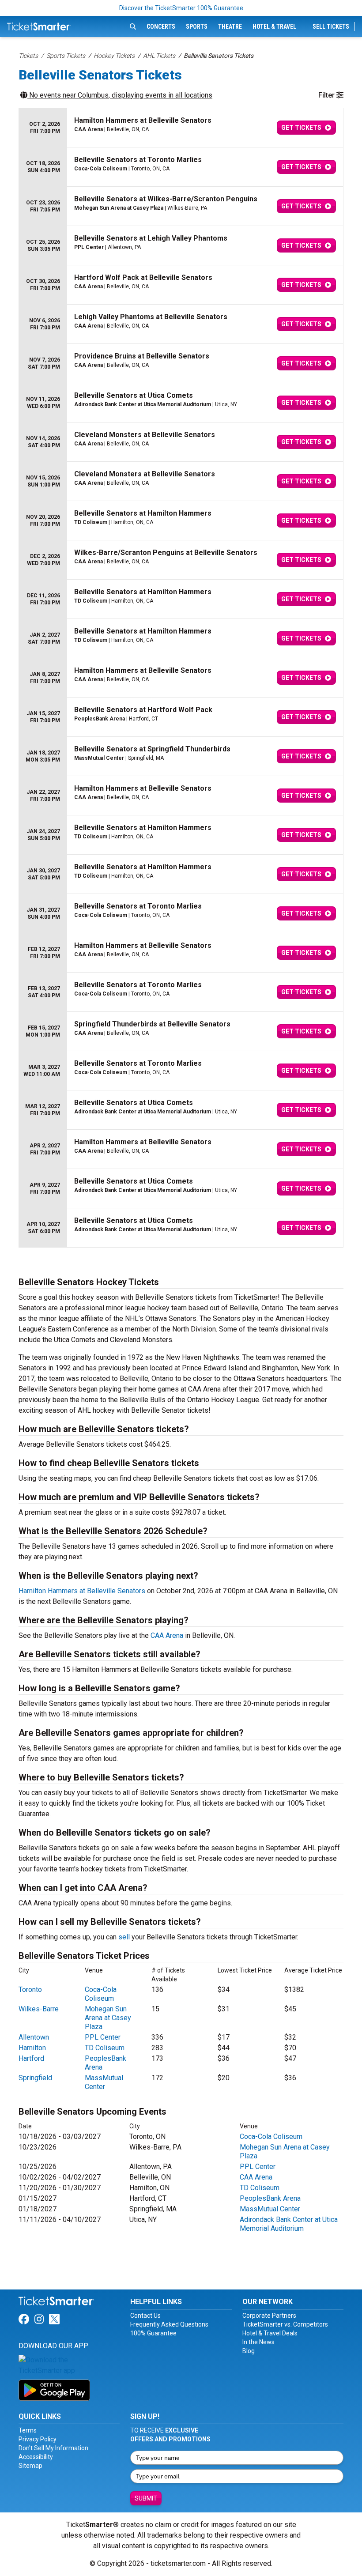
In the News (258, 2342)
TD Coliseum (105, 2048)
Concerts (161, 26)
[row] (181, 128)
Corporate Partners (269, 2316)
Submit (146, 2498)
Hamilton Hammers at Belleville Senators (82, 1591)
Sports (197, 26)
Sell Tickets (331, 26)
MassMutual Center (104, 2082)
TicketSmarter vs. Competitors (285, 2324)
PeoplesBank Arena (270, 2198)
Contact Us (145, 2316)
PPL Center (103, 2037)
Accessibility (36, 2457)
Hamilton (32, 2048)
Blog (249, 2351)
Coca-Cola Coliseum (101, 1994)
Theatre (230, 26)
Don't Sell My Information (53, 2448)
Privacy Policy (38, 2439)
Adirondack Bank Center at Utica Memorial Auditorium (289, 2224)
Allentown (34, 2037)
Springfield (35, 2078)
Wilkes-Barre (39, 2009)
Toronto (30, 1990)
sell (124, 1937)
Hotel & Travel (274, 26)
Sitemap (30, 2466)
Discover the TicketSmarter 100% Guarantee (181, 8)
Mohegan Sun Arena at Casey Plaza (108, 2018)
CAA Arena (167, 1635)
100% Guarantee (153, 2333)
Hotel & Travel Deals (270, 2333)
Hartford (31, 2058)
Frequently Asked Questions (169, 2324)
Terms (28, 2430)
